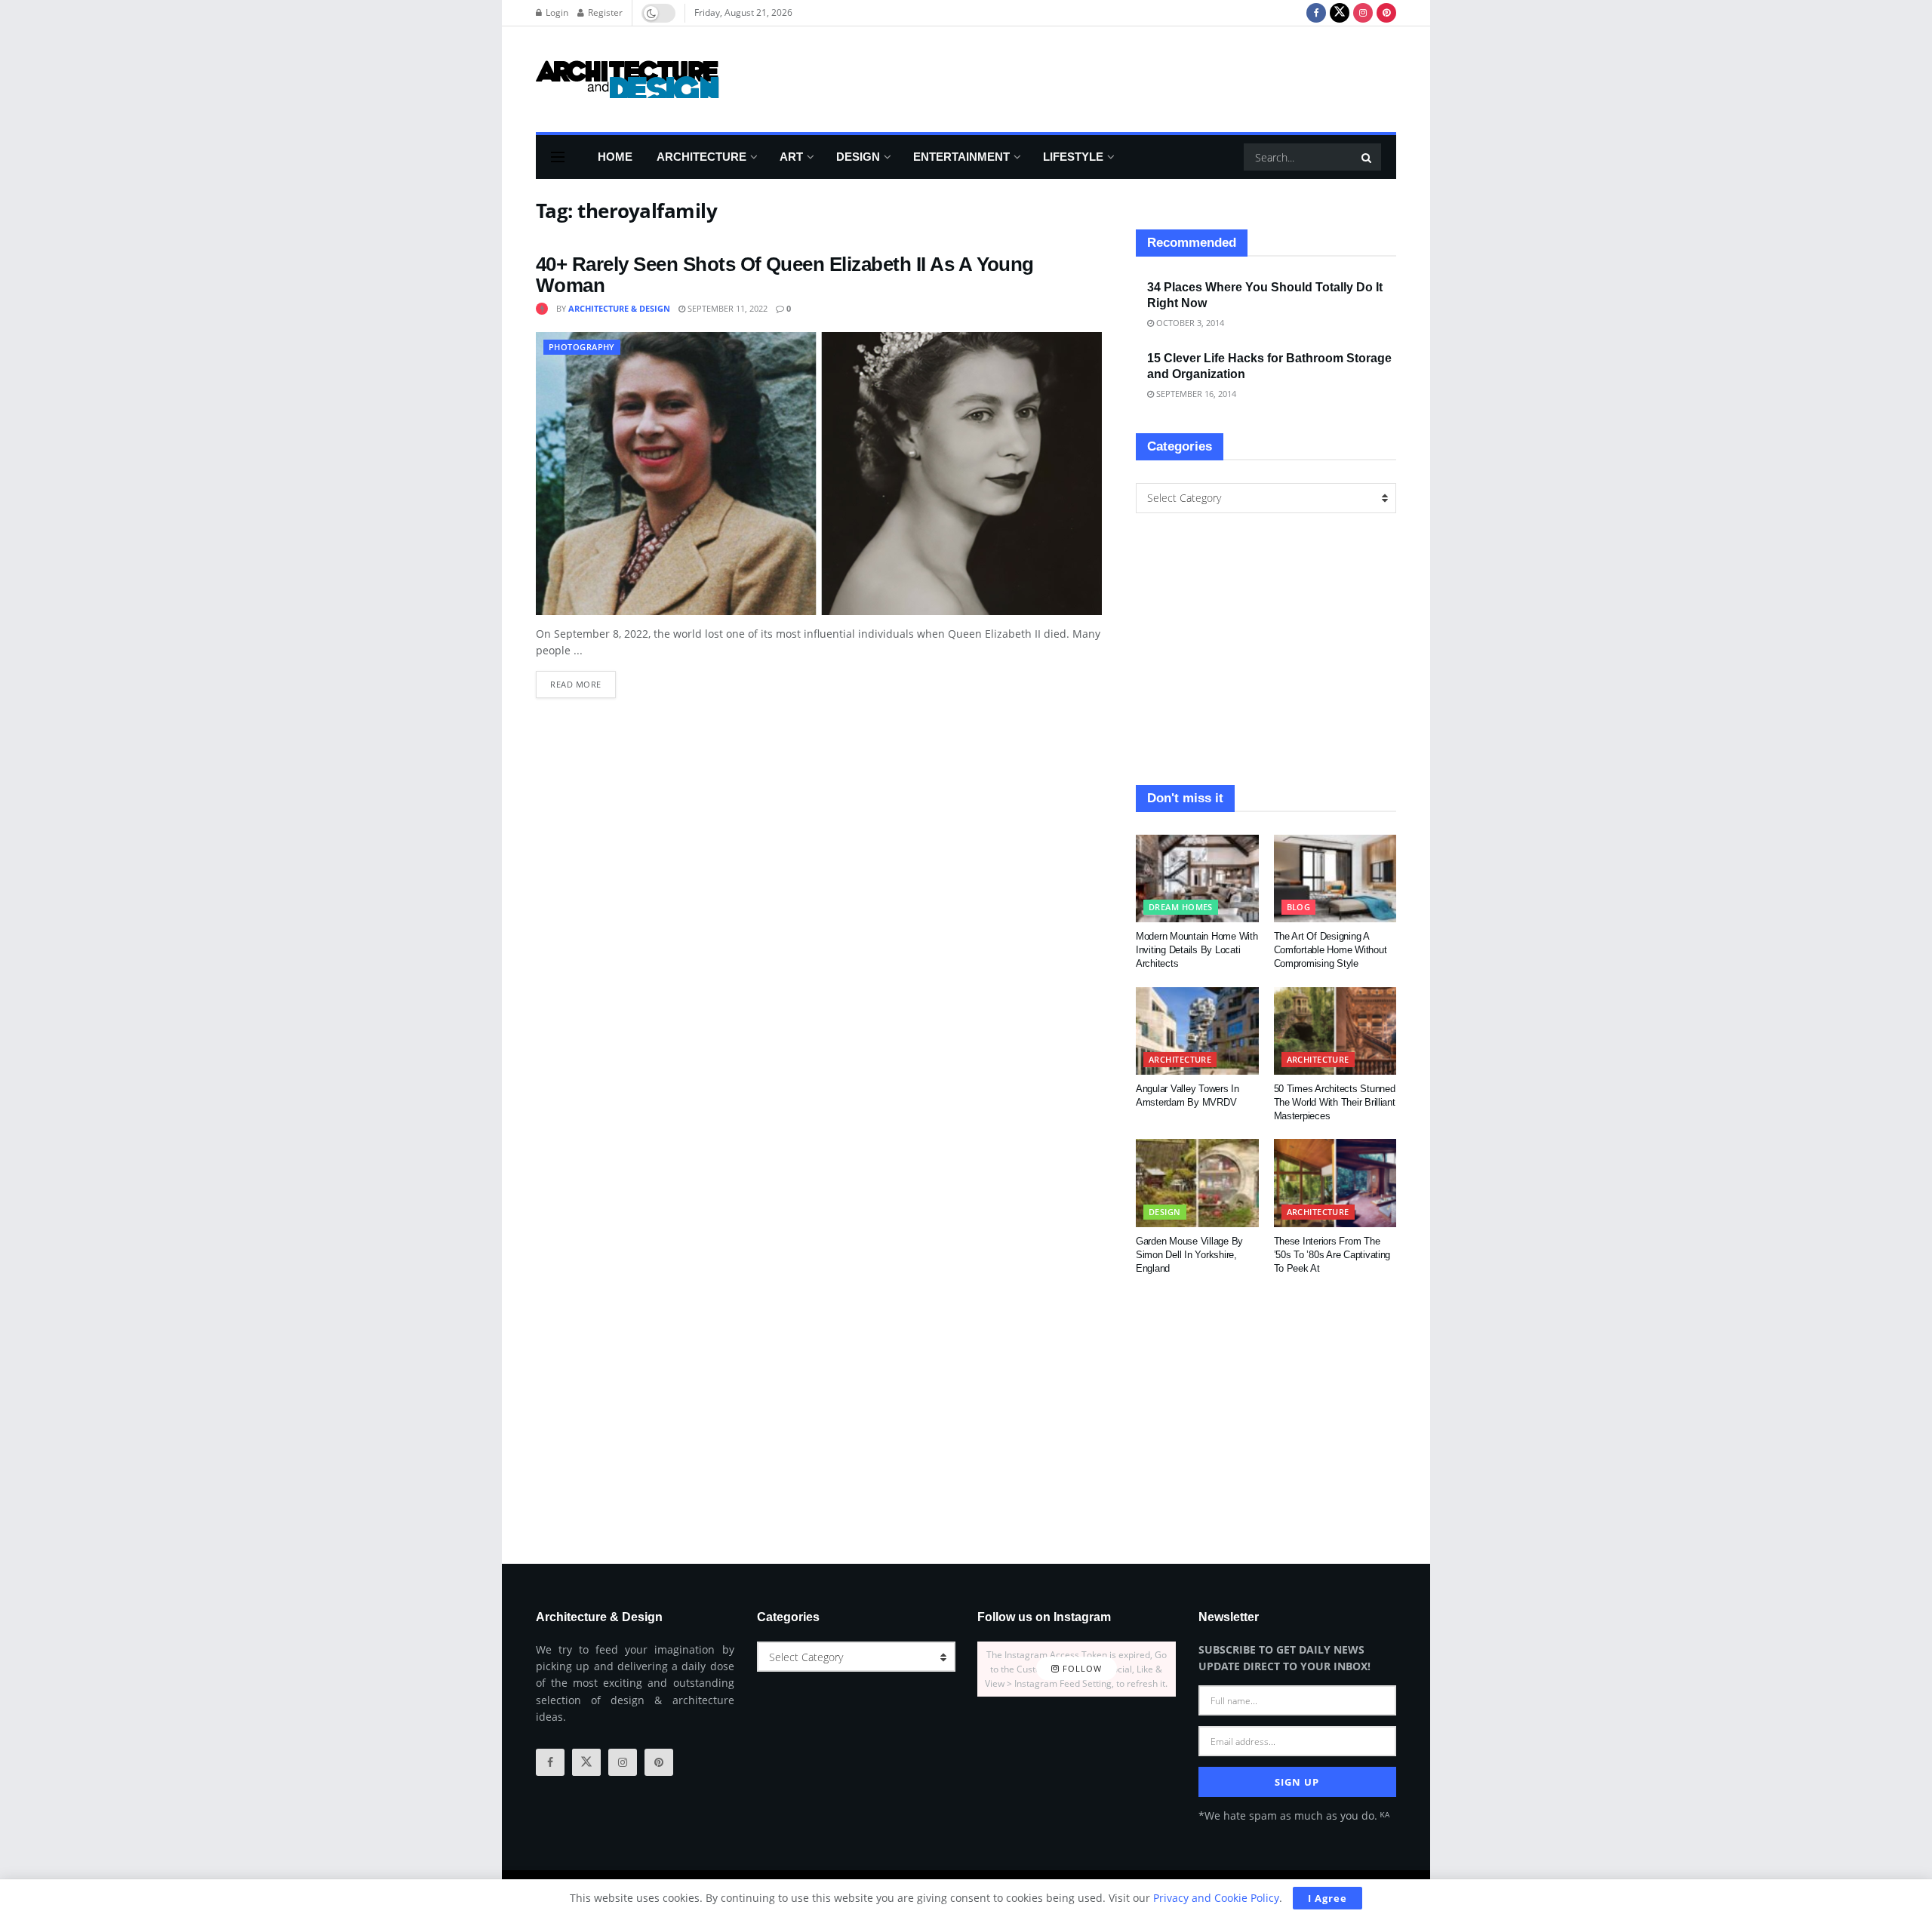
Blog (1299, 907)
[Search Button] (1367, 157)
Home (615, 157)
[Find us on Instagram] (1363, 13)
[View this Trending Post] (542, 308)
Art (791, 157)
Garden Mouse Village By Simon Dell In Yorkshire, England (1189, 1255)
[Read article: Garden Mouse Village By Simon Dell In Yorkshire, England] (1197, 1183)
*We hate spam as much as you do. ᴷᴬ (1294, 1815)
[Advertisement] (1121, 77)
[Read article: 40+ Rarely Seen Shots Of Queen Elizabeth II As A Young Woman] (819, 474)
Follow (1081, 1669)
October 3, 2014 (1189, 323)
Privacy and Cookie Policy (1216, 1898)
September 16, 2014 (1195, 394)
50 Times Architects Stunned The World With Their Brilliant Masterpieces (1335, 1102)
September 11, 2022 (726, 308)
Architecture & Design (619, 308)
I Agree (1327, 1898)
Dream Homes (1181, 907)
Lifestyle (1073, 157)
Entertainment (961, 157)
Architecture (701, 157)
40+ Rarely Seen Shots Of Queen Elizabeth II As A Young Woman (785, 275)
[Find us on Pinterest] (1386, 13)
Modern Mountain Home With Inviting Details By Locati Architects (1197, 950)
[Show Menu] (558, 157)
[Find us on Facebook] (1316, 13)
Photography (582, 347)
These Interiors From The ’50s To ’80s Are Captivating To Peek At (1332, 1255)
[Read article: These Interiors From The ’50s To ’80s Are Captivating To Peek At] (1335, 1183)
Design (858, 157)
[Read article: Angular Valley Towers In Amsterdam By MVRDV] (1197, 1031)
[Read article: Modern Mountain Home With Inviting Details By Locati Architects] (1197, 878)
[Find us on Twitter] (1340, 13)
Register (604, 12)
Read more (583, 680)
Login (556, 12)
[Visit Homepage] (628, 79)
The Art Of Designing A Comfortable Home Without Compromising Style (1331, 950)
